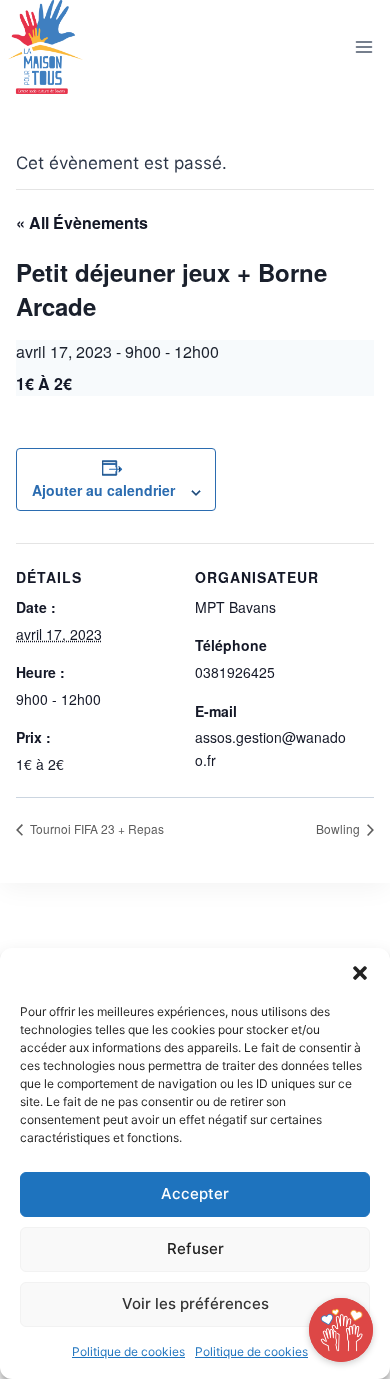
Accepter (195, 1193)
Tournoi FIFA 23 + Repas (95, 828)
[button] (360, 973)
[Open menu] (363, 47)
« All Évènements (82, 222)
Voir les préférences (195, 1303)
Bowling (339, 828)
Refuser (195, 1248)
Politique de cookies (128, 1351)
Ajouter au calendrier (103, 490)
